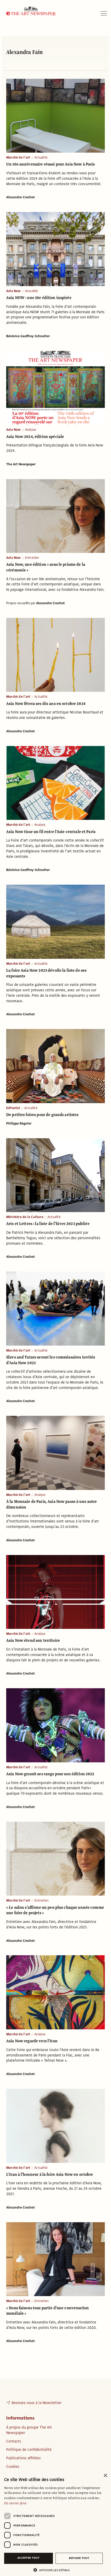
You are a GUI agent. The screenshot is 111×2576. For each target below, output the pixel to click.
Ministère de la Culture (25, 1217)
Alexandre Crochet (21, 197)
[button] (53, 2570)
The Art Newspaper (21, 464)
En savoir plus (15, 2503)
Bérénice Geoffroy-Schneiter (28, 336)
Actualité (41, 158)
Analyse (31, 430)
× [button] (105, 2476)
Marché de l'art (18, 158)
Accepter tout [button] (28, 2558)
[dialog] (55, 2523)
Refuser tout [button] (79, 2558)
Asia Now (14, 291)
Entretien (32, 558)
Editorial (13, 1108)
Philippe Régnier (19, 1124)
